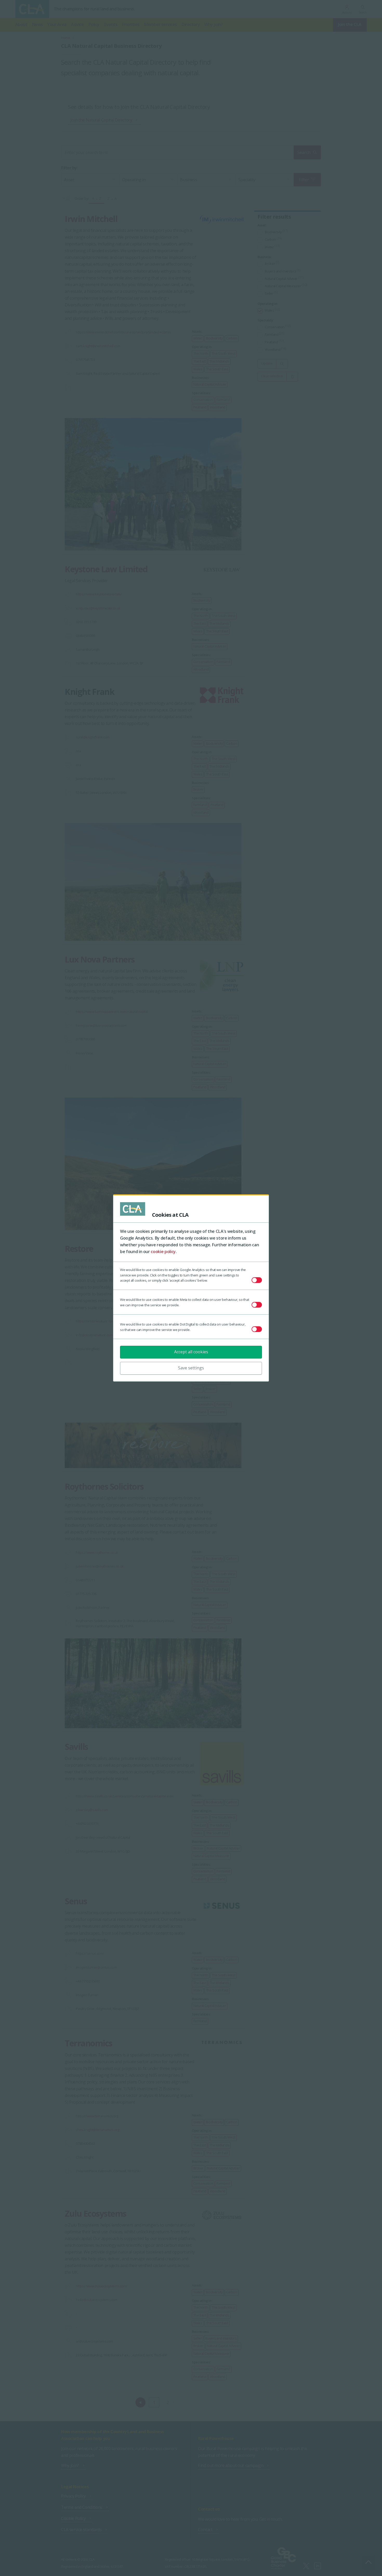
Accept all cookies (191, 1352)
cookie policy (163, 1252)
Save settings (191, 1368)
